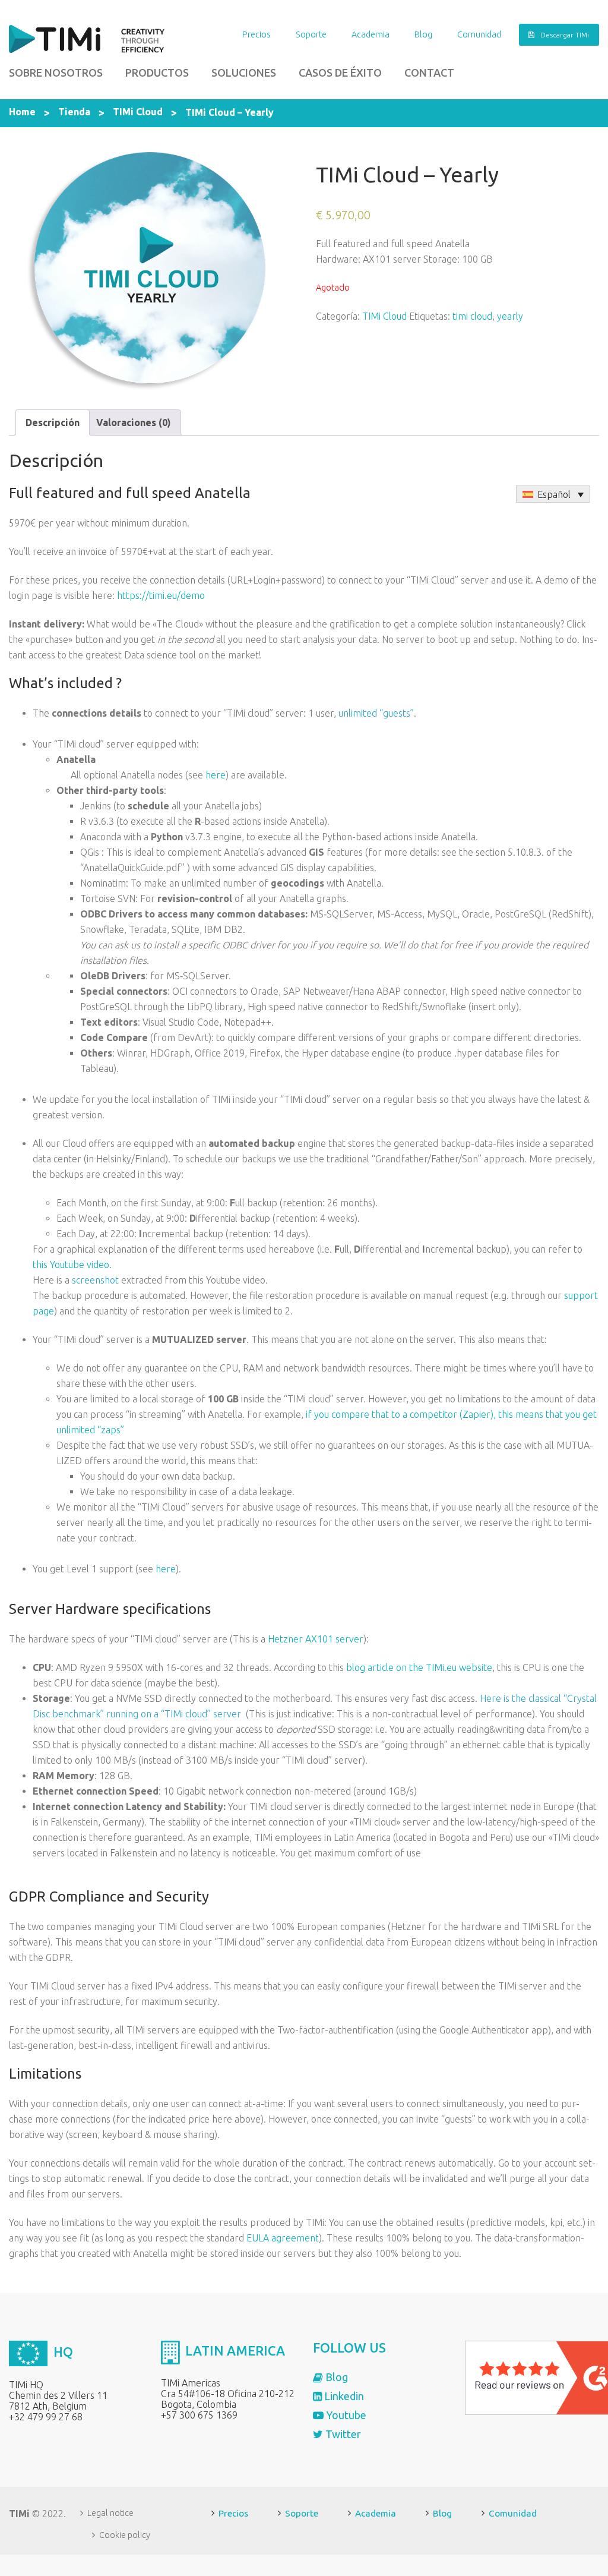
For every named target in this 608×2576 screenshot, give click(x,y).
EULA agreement (283, 2238)
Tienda (74, 112)
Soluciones (244, 72)
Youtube (345, 2415)
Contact (429, 72)
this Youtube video (71, 1265)
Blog (423, 34)
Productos (157, 72)
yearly (510, 316)
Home (22, 112)
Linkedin (343, 2396)
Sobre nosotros (56, 72)
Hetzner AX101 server (316, 1639)
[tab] (53, 422)
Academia (370, 34)
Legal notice (110, 2513)
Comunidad (479, 34)
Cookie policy (125, 2535)
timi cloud (472, 316)
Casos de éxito (340, 72)
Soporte (311, 34)
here (216, 775)
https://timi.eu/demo (161, 595)
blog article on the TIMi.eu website (419, 1667)
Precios (256, 34)
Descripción (53, 422)
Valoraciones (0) (134, 422)
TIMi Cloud (138, 112)
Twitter (342, 2434)
